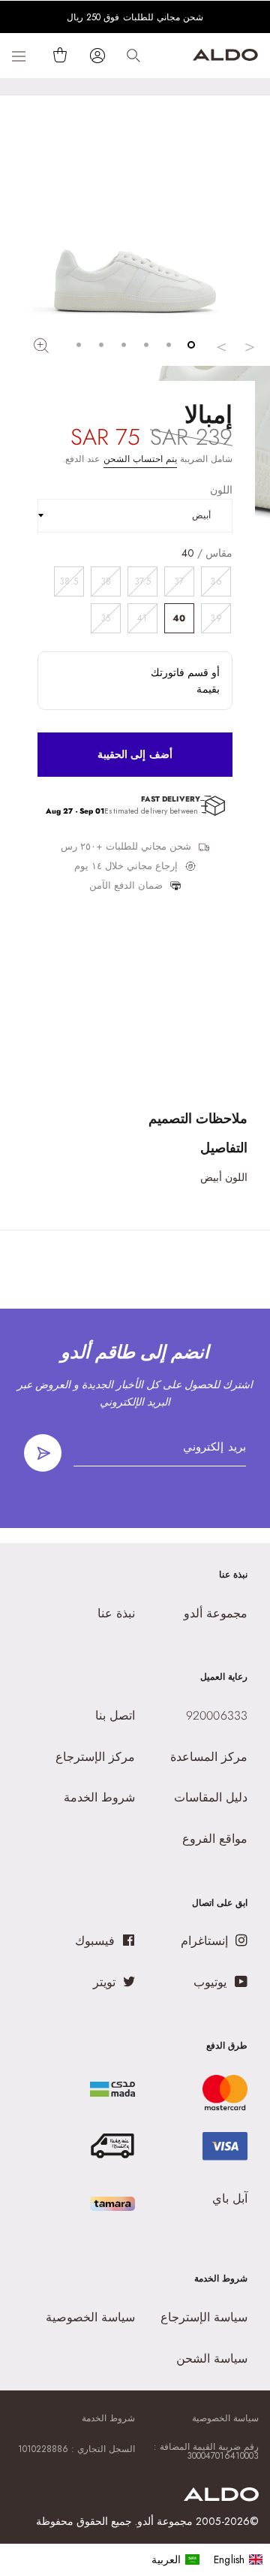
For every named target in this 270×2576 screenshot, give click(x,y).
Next (221, 346)
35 (105, 618)
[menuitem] (176, 2559)
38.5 (68, 581)
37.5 (142, 581)
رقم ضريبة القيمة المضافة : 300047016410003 (206, 2451)
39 (216, 618)
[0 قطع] (57, 55)
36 (216, 581)
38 (106, 581)
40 (179, 618)
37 (179, 581)
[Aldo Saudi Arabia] (225, 57)
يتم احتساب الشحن (140, 459)
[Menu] (19, 56)
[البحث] (133, 56)
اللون (221, 490)
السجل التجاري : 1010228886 (76, 2449)
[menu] (207, 2559)
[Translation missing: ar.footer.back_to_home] (221, 2497)
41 (142, 618)
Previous (250, 346)
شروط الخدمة (108, 2418)
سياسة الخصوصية (225, 2418)
